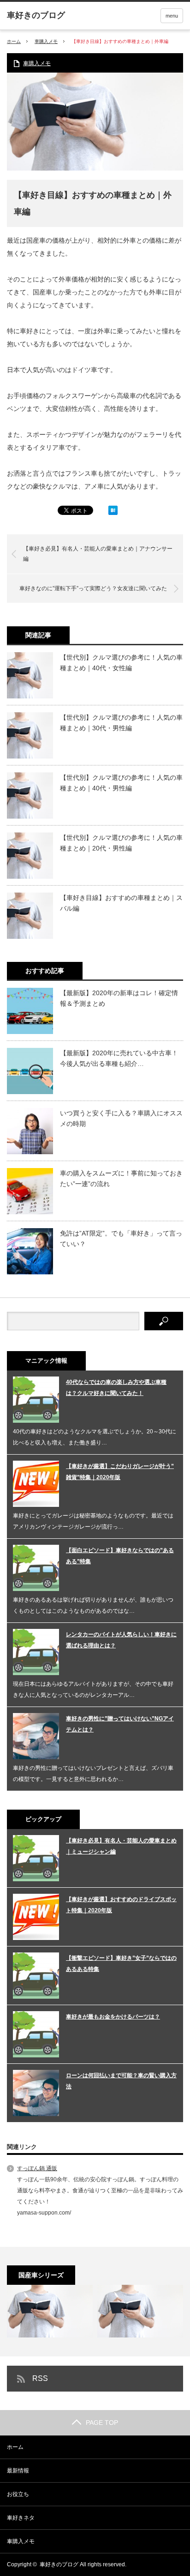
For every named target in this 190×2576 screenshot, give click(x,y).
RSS (40, 2378)
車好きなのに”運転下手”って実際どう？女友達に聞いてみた (93, 588)
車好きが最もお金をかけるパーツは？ (113, 2017)
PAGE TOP (102, 2423)
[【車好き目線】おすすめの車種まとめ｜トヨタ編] (50, 2311)
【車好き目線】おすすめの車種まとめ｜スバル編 (121, 903)
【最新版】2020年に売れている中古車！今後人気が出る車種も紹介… (119, 1058)
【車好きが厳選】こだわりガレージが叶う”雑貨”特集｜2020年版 (120, 1472)
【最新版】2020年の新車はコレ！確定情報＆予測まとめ (119, 998)
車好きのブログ (59, 2564)
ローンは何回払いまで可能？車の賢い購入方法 (121, 2081)
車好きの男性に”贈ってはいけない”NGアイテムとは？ (120, 1724)
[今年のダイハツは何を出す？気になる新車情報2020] (140, 2311)
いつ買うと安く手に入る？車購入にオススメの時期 (121, 1118)
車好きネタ (21, 2518)
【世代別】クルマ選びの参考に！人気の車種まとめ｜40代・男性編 (121, 783)
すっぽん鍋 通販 (37, 2168)
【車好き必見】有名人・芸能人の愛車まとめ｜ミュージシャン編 (121, 1846)
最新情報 (18, 2471)
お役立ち (18, 2494)
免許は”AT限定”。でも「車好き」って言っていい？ (121, 1238)
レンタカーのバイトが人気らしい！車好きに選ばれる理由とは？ (121, 1640)
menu (172, 16)
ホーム (15, 2447)
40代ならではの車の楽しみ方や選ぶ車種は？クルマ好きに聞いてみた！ (116, 1388)
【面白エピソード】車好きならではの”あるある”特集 (120, 1556)
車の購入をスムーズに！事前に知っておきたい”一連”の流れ (121, 1178)
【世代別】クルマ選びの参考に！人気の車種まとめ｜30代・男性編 (121, 722)
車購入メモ (46, 41)
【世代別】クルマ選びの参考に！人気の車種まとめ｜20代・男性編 (121, 843)
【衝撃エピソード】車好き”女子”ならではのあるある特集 (121, 1964)
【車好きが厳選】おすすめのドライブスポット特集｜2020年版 (121, 1905)
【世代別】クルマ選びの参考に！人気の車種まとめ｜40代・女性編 (121, 662)
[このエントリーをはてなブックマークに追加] (113, 513)
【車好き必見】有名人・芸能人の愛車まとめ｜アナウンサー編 (98, 554)
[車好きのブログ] (36, 15)
